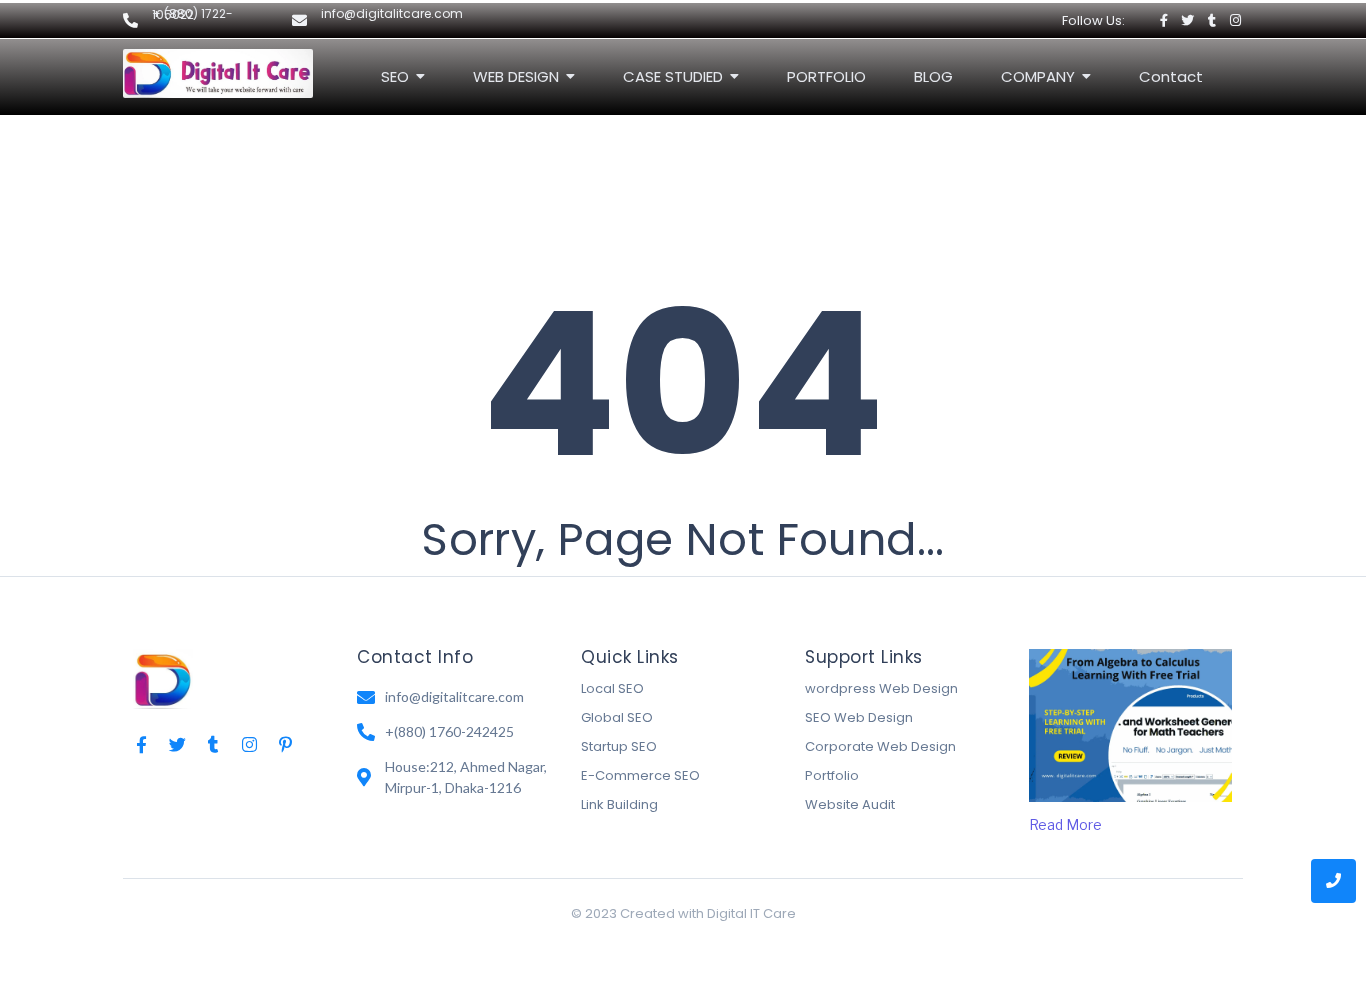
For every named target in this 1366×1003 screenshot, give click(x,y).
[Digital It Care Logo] (218, 73)
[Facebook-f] (1163, 20)
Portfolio (832, 775)
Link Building (619, 804)
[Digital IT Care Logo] (163, 678)
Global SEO (617, 717)
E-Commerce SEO (640, 775)
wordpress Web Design (881, 688)
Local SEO (612, 688)
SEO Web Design (859, 717)
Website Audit (850, 804)
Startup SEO (619, 746)
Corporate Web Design (880, 746)
